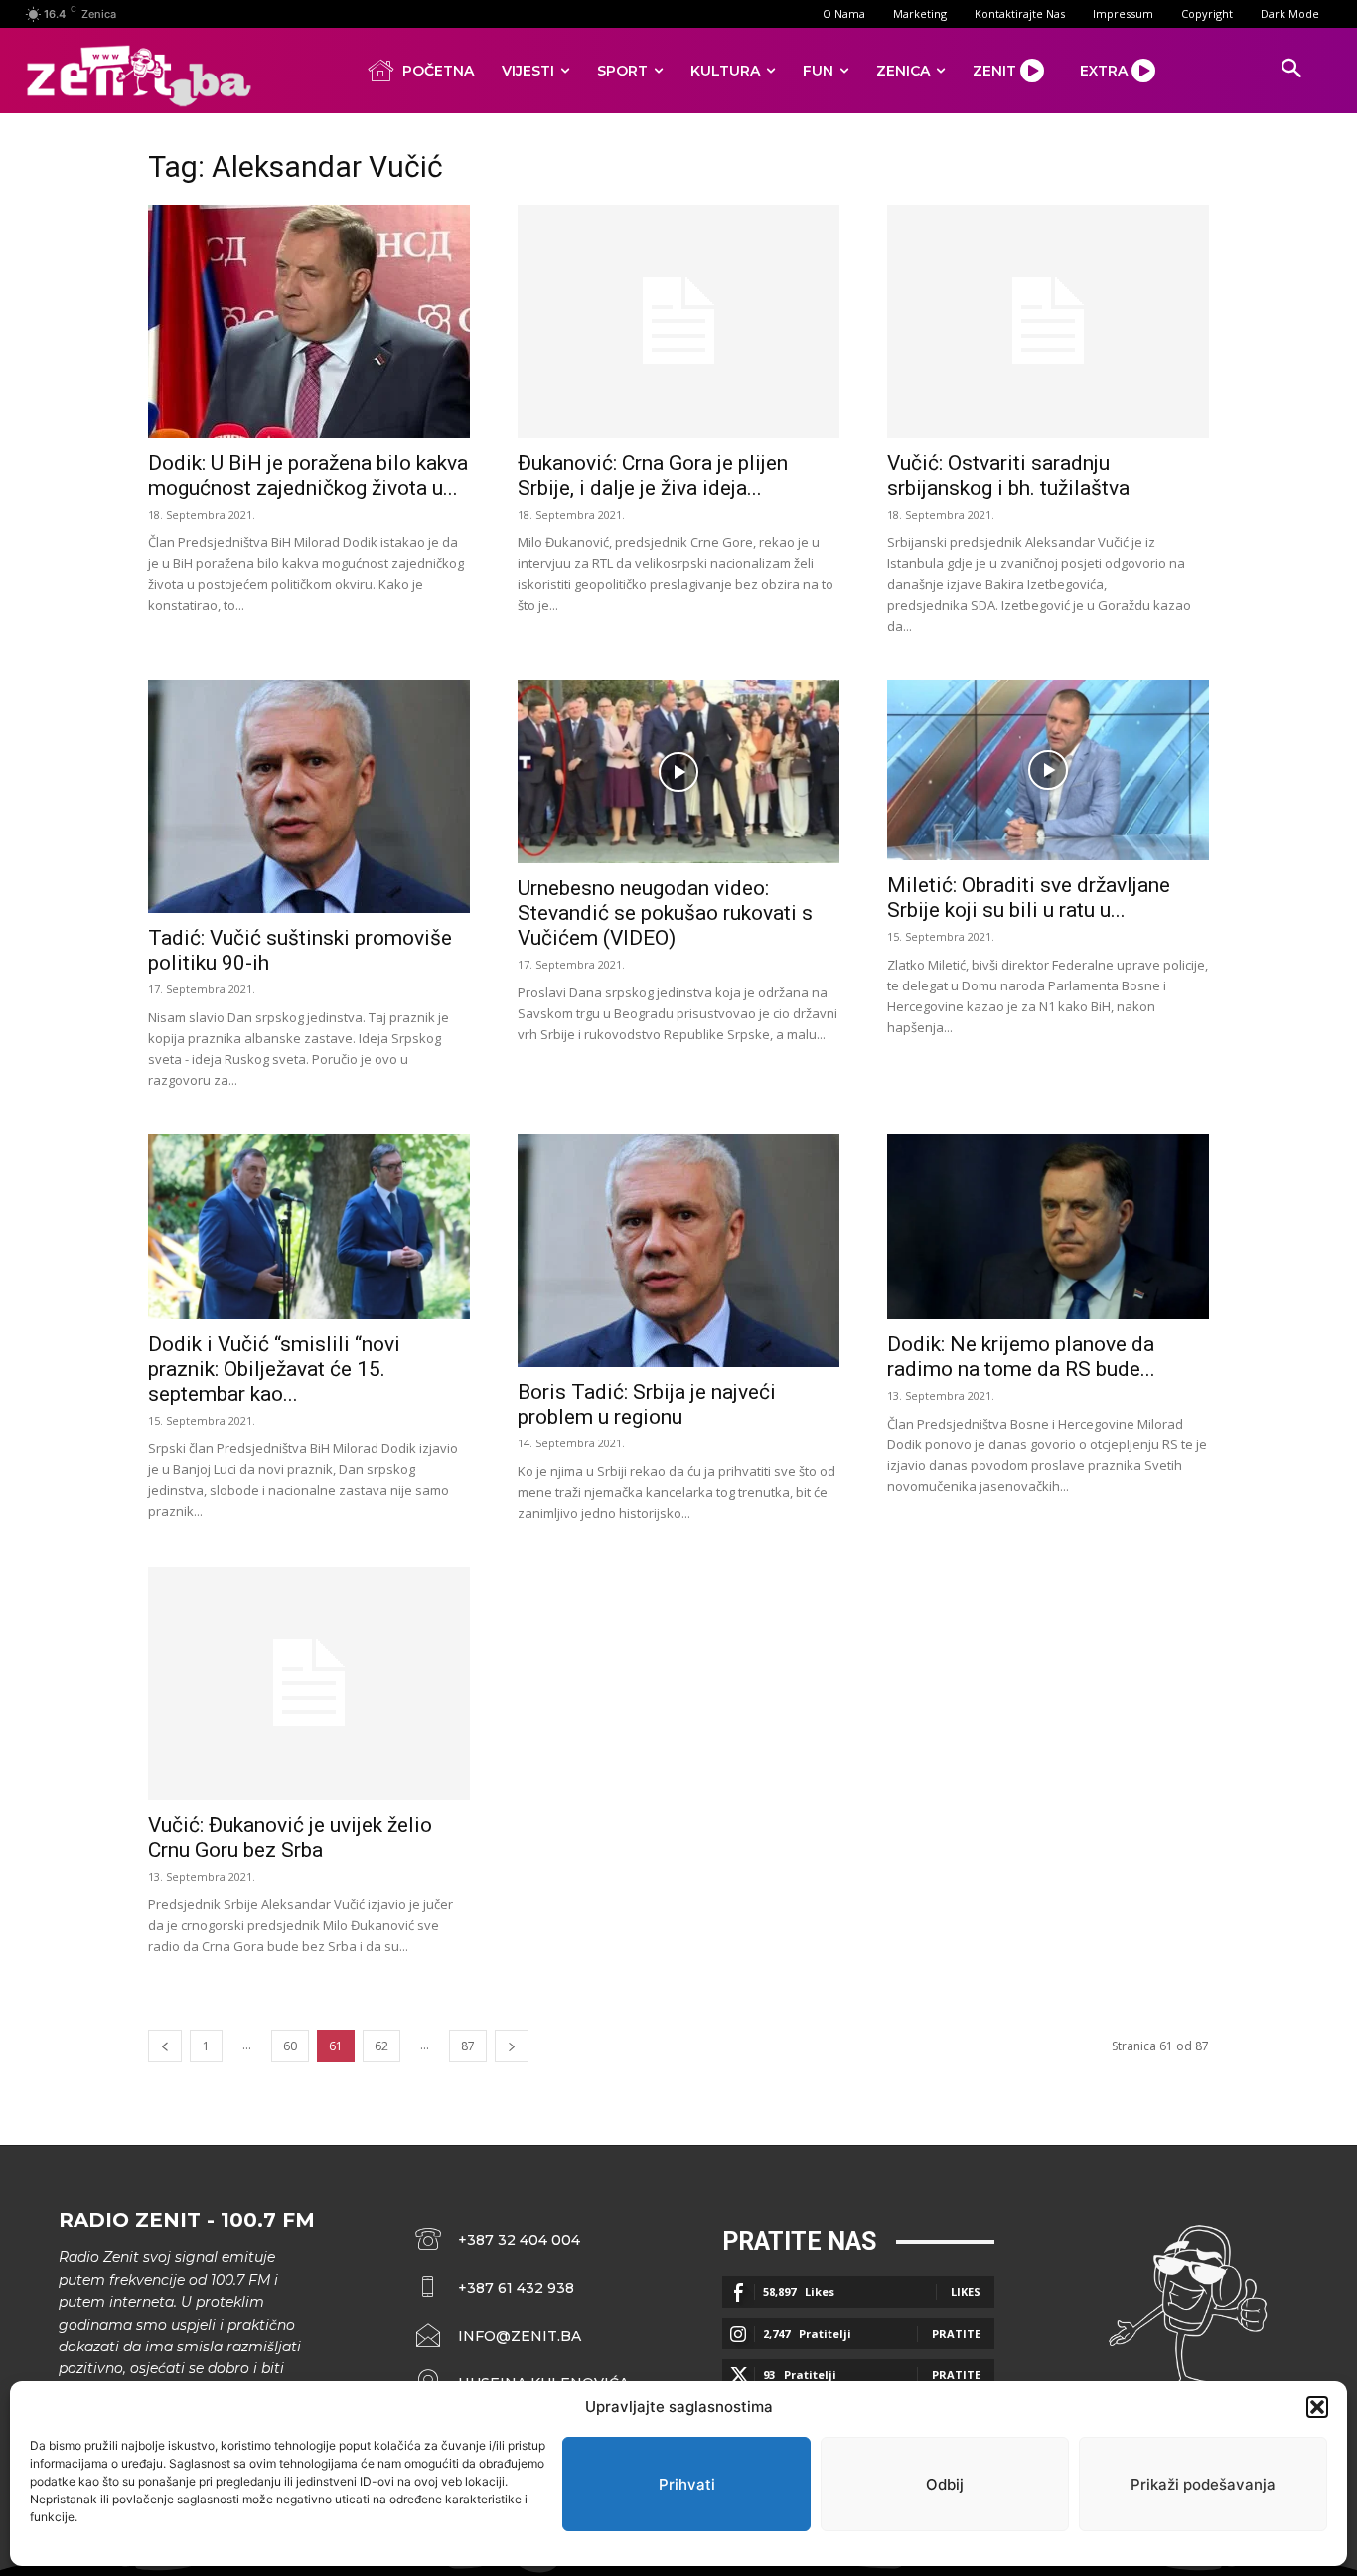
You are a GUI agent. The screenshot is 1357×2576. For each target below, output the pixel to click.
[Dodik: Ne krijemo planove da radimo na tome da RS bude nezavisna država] (1048, 1226)
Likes (966, 2291)
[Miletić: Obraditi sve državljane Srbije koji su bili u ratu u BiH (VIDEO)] (1048, 770)
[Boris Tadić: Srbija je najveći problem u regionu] (678, 1250)
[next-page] (512, 2046)
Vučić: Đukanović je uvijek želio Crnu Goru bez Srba (290, 1837)
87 (468, 2046)
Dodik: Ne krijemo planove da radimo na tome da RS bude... (1021, 1357)
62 (381, 2046)
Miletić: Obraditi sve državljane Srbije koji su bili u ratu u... (1029, 898)
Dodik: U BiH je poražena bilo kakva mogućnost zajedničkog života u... (308, 475)
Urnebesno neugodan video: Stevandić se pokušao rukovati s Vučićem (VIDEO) (665, 913)
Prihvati (687, 2484)
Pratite (956, 2333)
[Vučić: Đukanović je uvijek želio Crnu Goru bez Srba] (309, 1683)
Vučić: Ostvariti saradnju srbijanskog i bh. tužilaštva (1008, 475)
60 (290, 2046)
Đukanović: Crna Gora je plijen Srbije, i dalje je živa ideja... (653, 475)
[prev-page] (165, 2046)
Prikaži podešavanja (1203, 2484)
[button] (1317, 2407)
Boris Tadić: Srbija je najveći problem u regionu (647, 1404)
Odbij (945, 2484)
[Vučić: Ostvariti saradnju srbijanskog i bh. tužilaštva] (1048, 321)
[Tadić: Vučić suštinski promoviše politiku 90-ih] (309, 796)
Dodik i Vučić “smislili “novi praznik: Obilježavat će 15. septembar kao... (274, 1369)
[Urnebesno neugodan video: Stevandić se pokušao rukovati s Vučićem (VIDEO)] (678, 771)
